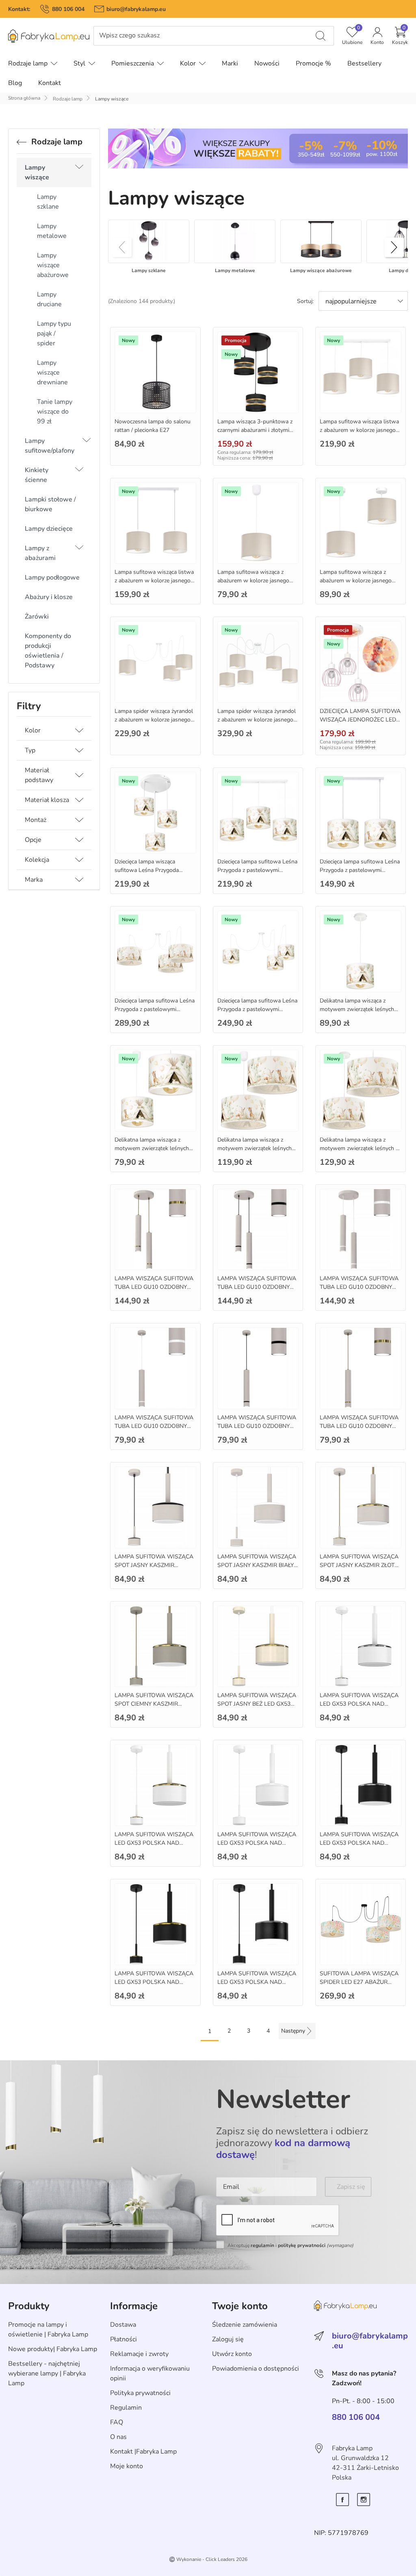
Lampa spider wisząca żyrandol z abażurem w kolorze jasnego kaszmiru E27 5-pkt (257, 720)
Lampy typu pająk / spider (54, 333)
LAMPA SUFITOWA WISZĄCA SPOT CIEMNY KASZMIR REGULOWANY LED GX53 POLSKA (154, 1708)
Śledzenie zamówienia (245, 2325)
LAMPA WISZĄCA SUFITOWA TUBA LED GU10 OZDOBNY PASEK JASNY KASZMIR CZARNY (257, 1291)
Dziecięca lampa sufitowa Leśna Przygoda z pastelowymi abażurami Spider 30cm (155, 1009)
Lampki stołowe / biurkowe (50, 504)
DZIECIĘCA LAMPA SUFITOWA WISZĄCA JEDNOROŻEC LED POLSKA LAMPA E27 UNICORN (360, 724)
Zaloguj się (228, 2339)
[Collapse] (79, 172)
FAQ (117, 2422)
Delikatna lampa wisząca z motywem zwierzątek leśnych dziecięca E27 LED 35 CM (255, 1148)
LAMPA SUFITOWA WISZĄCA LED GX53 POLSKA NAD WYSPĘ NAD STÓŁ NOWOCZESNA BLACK (257, 1986)
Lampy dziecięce (49, 529)
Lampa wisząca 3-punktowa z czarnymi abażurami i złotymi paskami (255, 430)
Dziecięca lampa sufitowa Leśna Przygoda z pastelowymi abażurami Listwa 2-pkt (360, 870)
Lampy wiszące (37, 172)
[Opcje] (79, 840)
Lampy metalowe (52, 231)
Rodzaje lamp (68, 99)
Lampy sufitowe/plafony (50, 446)
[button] (400, 36)
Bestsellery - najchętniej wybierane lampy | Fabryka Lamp (47, 2373)
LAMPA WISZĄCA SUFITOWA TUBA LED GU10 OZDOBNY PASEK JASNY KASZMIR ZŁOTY (360, 1426)
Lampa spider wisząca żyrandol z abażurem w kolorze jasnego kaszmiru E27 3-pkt (154, 720)
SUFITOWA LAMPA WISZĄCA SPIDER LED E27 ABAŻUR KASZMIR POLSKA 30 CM (359, 1982)
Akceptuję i (290, 2245)
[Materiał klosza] (79, 800)
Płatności (123, 2339)
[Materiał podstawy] (79, 775)
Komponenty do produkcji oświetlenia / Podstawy (48, 651)
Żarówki (37, 617)
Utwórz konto (232, 2354)
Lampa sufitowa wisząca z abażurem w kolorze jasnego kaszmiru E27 (253, 581)
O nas (118, 2437)
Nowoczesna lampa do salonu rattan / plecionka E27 (153, 426)
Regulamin (126, 2408)
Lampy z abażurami (40, 553)
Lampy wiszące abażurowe (53, 265)
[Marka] (79, 880)
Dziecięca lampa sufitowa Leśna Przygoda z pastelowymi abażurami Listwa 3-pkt (257, 870)
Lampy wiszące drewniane (52, 373)
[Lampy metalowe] (235, 241)
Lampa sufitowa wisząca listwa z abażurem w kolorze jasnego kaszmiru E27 (359, 430)
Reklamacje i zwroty (139, 2354)
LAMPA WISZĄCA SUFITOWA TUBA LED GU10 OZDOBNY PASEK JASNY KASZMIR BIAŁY (360, 1287)
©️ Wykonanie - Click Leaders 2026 (208, 2559)
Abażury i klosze (49, 597)
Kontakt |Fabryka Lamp (143, 2452)
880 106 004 (68, 9)
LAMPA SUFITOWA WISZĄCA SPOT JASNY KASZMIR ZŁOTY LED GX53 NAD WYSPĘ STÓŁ (359, 1565)
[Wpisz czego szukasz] (321, 36)
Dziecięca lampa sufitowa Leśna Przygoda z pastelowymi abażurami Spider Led (257, 1009)
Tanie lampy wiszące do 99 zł (55, 412)
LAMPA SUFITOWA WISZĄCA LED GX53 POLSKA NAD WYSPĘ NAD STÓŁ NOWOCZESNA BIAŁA (257, 1847)
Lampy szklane (48, 202)
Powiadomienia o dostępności (256, 2369)
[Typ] (79, 750)
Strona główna (24, 98)
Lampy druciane (49, 299)
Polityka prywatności (140, 2393)
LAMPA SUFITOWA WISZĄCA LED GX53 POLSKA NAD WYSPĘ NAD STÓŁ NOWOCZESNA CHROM (359, 1708)
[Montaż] (79, 820)
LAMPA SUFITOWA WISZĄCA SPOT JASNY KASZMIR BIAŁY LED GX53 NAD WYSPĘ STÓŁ (257, 1565)
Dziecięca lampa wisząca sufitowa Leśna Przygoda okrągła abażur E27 (147, 870)
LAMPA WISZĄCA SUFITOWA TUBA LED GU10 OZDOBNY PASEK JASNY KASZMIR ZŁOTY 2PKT (155, 1291)
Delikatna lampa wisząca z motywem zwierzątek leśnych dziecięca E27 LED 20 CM (357, 1009)
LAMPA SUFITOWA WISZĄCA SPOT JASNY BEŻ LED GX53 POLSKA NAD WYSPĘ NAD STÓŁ (257, 1708)
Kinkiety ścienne (37, 475)
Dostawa (123, 2325)
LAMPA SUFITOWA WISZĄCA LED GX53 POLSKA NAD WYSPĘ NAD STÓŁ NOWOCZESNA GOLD (154, 1986)
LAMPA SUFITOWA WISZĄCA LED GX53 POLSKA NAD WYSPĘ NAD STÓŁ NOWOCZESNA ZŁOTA (154, 1847)
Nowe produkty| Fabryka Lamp (53, 2349)
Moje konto (127, 2466)
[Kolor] (79, 730)
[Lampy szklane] (149, 241)
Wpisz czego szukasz (129, 36)
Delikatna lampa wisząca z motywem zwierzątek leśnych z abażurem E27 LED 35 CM (359, 1148)
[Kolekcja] (79, 860)
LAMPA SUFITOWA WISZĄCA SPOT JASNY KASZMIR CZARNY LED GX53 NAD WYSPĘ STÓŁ (154, 1569)
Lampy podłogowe (52, 578)
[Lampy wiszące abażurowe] (321, 241)
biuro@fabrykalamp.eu (136, 9)
